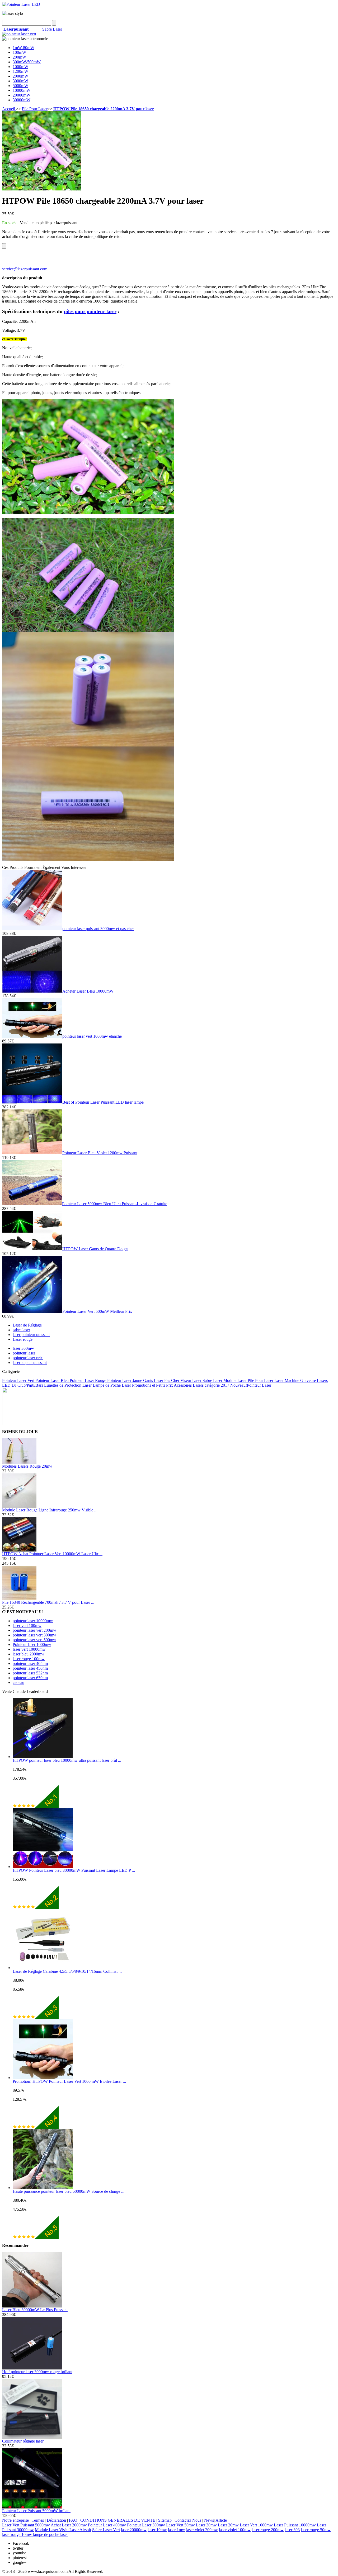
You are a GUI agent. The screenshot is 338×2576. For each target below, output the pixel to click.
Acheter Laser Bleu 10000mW (88, 991)
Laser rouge (23, 1339)
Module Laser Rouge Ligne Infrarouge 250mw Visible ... (50, 1510)
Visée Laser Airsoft (75, 2530)
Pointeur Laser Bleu (53, 1380)
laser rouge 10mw (18, 2534)
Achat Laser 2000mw (69, 2525)
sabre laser (21, 1330)
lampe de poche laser (50, 2534)
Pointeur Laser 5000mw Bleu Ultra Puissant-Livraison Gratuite (115, 1204)
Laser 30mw (206, 2525)
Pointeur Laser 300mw (146, 2525)
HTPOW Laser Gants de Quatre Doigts (95, 1249)
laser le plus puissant (30, 1363)
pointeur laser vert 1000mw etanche (92, 1036)
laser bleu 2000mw (29, 1654)
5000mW (20, 86)
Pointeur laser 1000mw (32, 1644)
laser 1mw (177, 2530)
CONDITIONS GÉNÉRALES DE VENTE (118, 2520)
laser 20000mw (134, 2530)
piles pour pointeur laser (90, 311)
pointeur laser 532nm (30, 1673)
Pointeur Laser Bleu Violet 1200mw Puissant (100, 1153)
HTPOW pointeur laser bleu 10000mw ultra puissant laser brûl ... (67, 1760)
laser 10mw (157, 2530)
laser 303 (292, 2530)
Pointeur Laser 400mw (107, 2525)
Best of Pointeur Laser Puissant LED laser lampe (103, 1102)
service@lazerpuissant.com (25, 269)
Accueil (9, 109)
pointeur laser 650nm (30, 1678)
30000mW (22, 100)
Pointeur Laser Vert (19, 1380)
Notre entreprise (16, 2520)
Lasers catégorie (207, 1385)
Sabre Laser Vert (106, 2530)
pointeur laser (24, 1353)
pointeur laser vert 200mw (34, 1630)
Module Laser (236, 1380)
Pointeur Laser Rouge (88, 1380)
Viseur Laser (191, 1380)
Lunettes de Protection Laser (68, 1385)
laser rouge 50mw (316, 2530)
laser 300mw (23, 1348)
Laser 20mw (228, 2525)
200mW (19, 57)
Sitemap (165, 2520)
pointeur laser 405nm (30, 1663)
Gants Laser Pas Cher (162, 1380)
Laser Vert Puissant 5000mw (26, 2525)
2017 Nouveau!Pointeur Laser (246, 1385)
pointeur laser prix (28, 1358)
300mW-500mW (27, 62)
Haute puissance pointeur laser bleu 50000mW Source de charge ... (69, 2191)
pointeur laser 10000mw (33, 1621)
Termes (38, 2520)
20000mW (22, 95)
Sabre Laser (52, 29)
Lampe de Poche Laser (112, 1385)
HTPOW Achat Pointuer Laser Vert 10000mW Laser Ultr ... (52, 1554)
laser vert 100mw (27, 1625)
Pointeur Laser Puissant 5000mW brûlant (36, 2511)
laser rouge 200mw (268, 2530)
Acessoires (183, 1385)
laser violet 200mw (202, 2530)
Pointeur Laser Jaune (125, 1380)
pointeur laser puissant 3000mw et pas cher (98, 929)
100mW (19, 52)
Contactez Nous (188, 2520)
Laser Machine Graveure (296, 1380)
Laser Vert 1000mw (256, 2525)
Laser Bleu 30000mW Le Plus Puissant (35, 2310)
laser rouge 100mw (29, 1659)
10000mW (22, 90)
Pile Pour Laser (35, 109)
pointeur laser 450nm (30, 1668)
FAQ (74, 2520)
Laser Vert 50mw (180, 2525)
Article (221, 2520)
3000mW (20, 81)
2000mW (20, 76)
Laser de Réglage (27, 1325)
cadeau (18, 1682)
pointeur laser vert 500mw (34, 1640)
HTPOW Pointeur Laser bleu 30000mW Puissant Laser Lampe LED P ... (74, 1870)
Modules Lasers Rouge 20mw (27, 1466)
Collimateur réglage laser (23, 2441)
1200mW (20, 71)
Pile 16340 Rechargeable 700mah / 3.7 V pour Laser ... (48, 1602)
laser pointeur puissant (31, 1335)
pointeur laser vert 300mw (34, 1635)
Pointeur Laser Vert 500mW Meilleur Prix (97, 1311)
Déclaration (57, 2520)
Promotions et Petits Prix (153, 1385)
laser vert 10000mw (29, 1649)
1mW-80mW (24, 48)
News (209, 2520)
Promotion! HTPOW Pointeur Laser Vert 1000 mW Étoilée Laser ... (69, 2081)
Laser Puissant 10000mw (295, 2525)
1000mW (20, 67)
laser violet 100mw (235, 2530)
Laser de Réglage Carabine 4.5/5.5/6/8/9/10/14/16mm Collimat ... (67, 1971)
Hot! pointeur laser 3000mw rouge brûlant (37, 2372)
